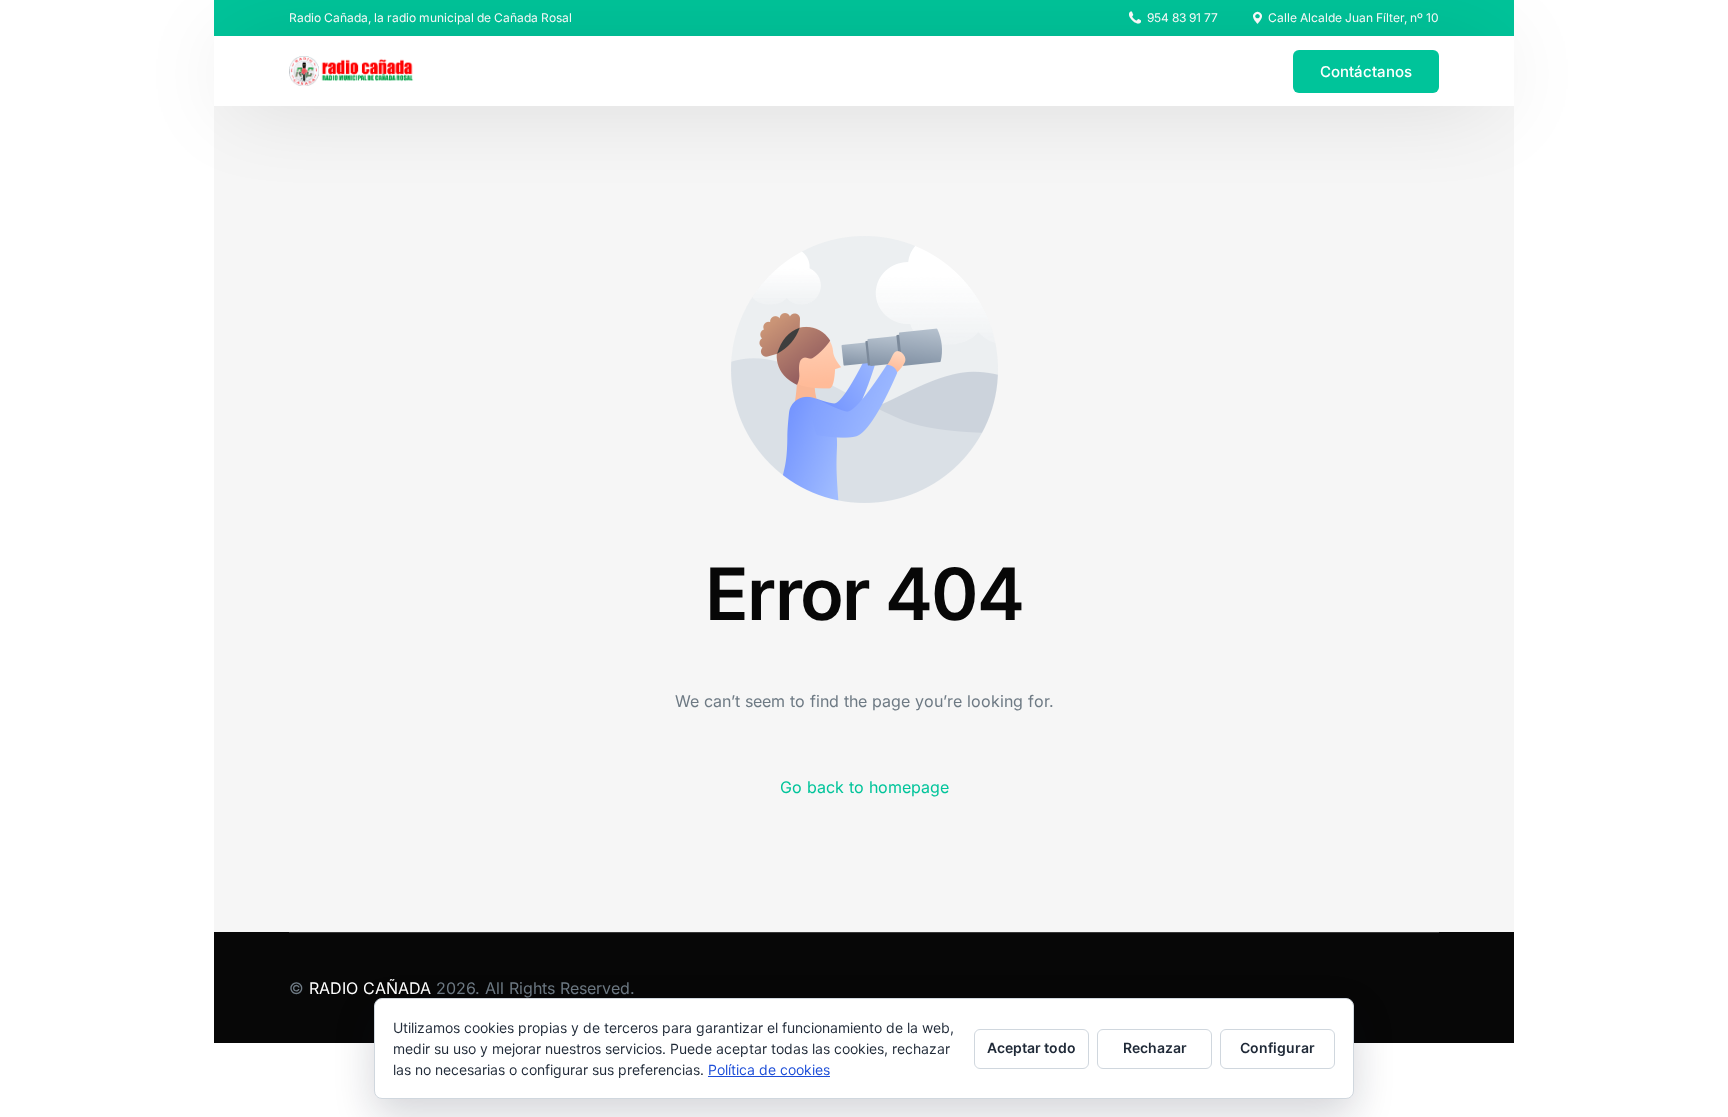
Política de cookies (769, 1069)
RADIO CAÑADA (370, 988)
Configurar (1277, 1047)
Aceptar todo (1031, 1047)
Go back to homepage (864, 787)
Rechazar (1155, 1047)
